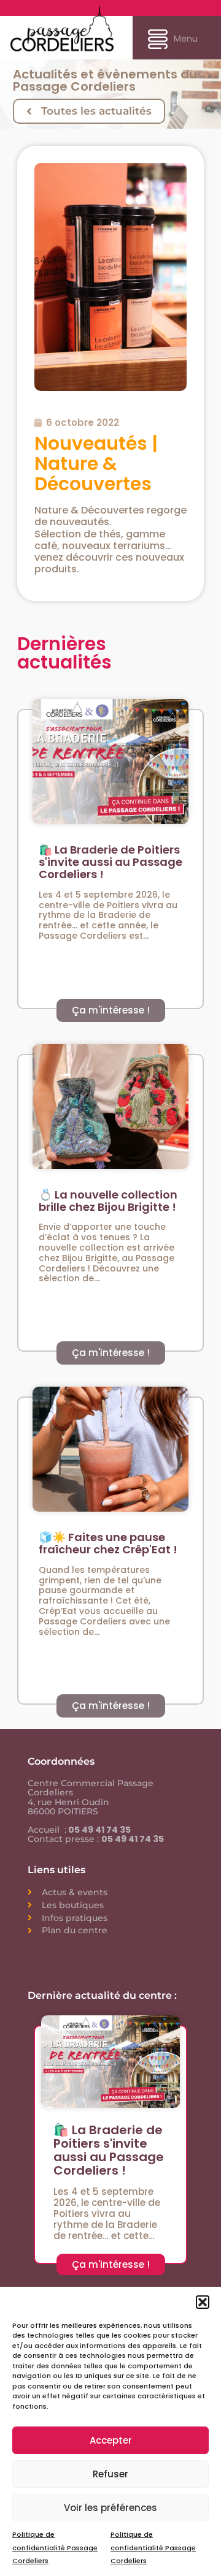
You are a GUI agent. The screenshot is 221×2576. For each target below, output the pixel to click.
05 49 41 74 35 (99, 1830)
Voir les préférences (110, 2508)
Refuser (110, 2474)
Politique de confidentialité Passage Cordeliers (55, 2547)
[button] (203, 2302)
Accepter (111, 2440)
